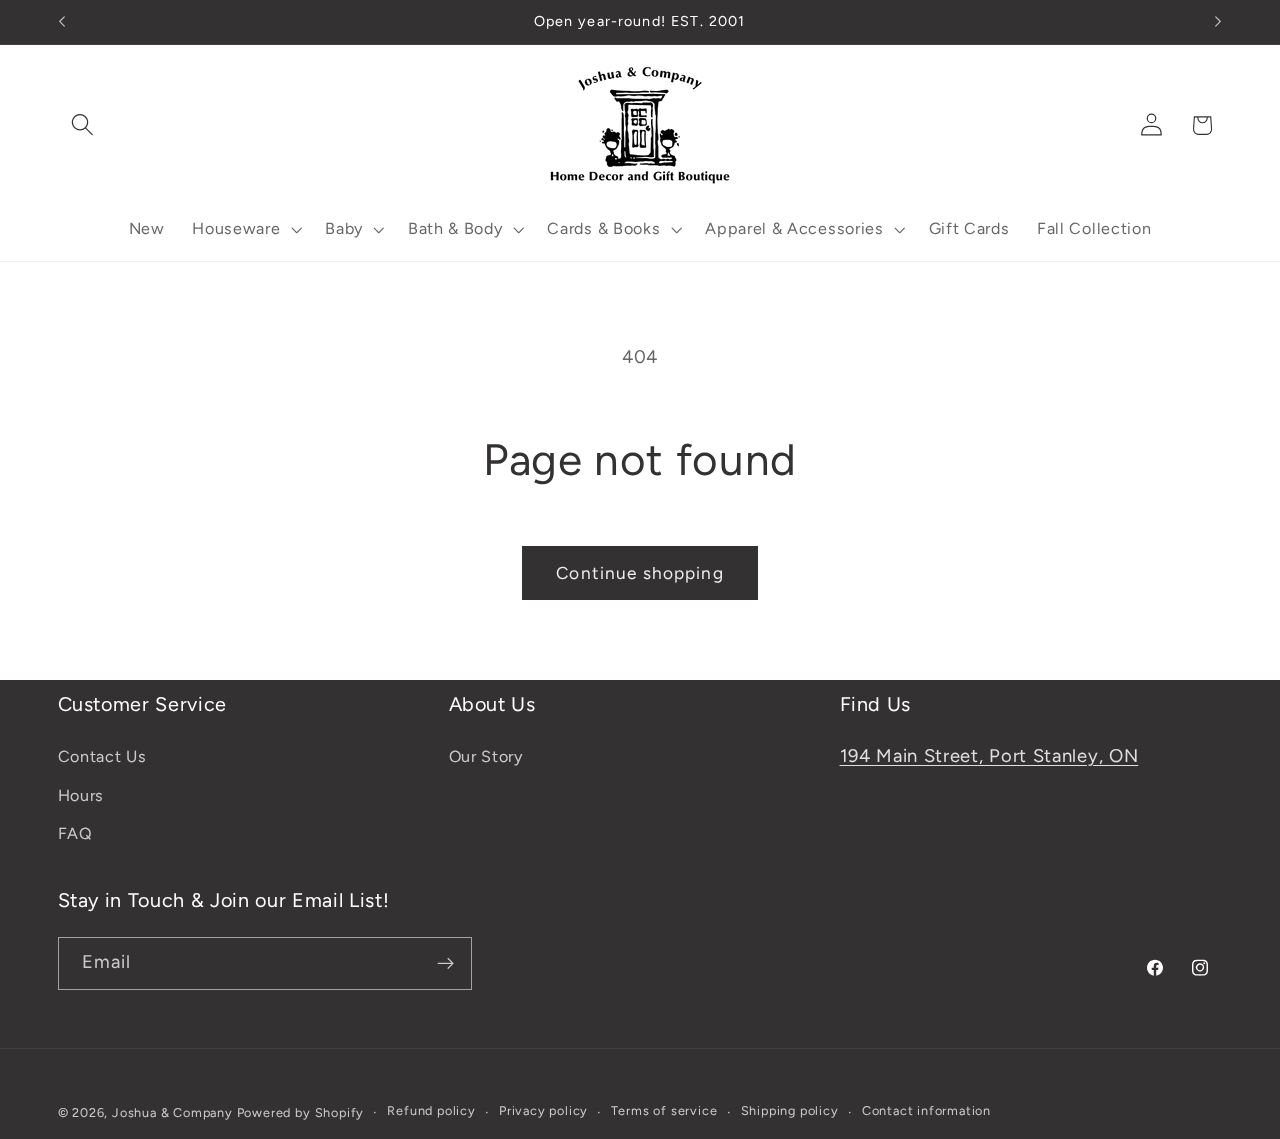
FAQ (75, 833)
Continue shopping (640, 573)
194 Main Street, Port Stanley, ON (989, 756)
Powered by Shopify (301, 1112)
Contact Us (102, 756)
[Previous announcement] (62, 22)
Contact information (926, 1111)
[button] (83, 125)
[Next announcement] (1218, 22)
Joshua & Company (172, 1112)
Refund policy (431, 1111)
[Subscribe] (445, 964)
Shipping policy (790, 1111)
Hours (81, 795)
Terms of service (664, 1111)
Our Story (486, 756)
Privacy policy (543, 1111)
